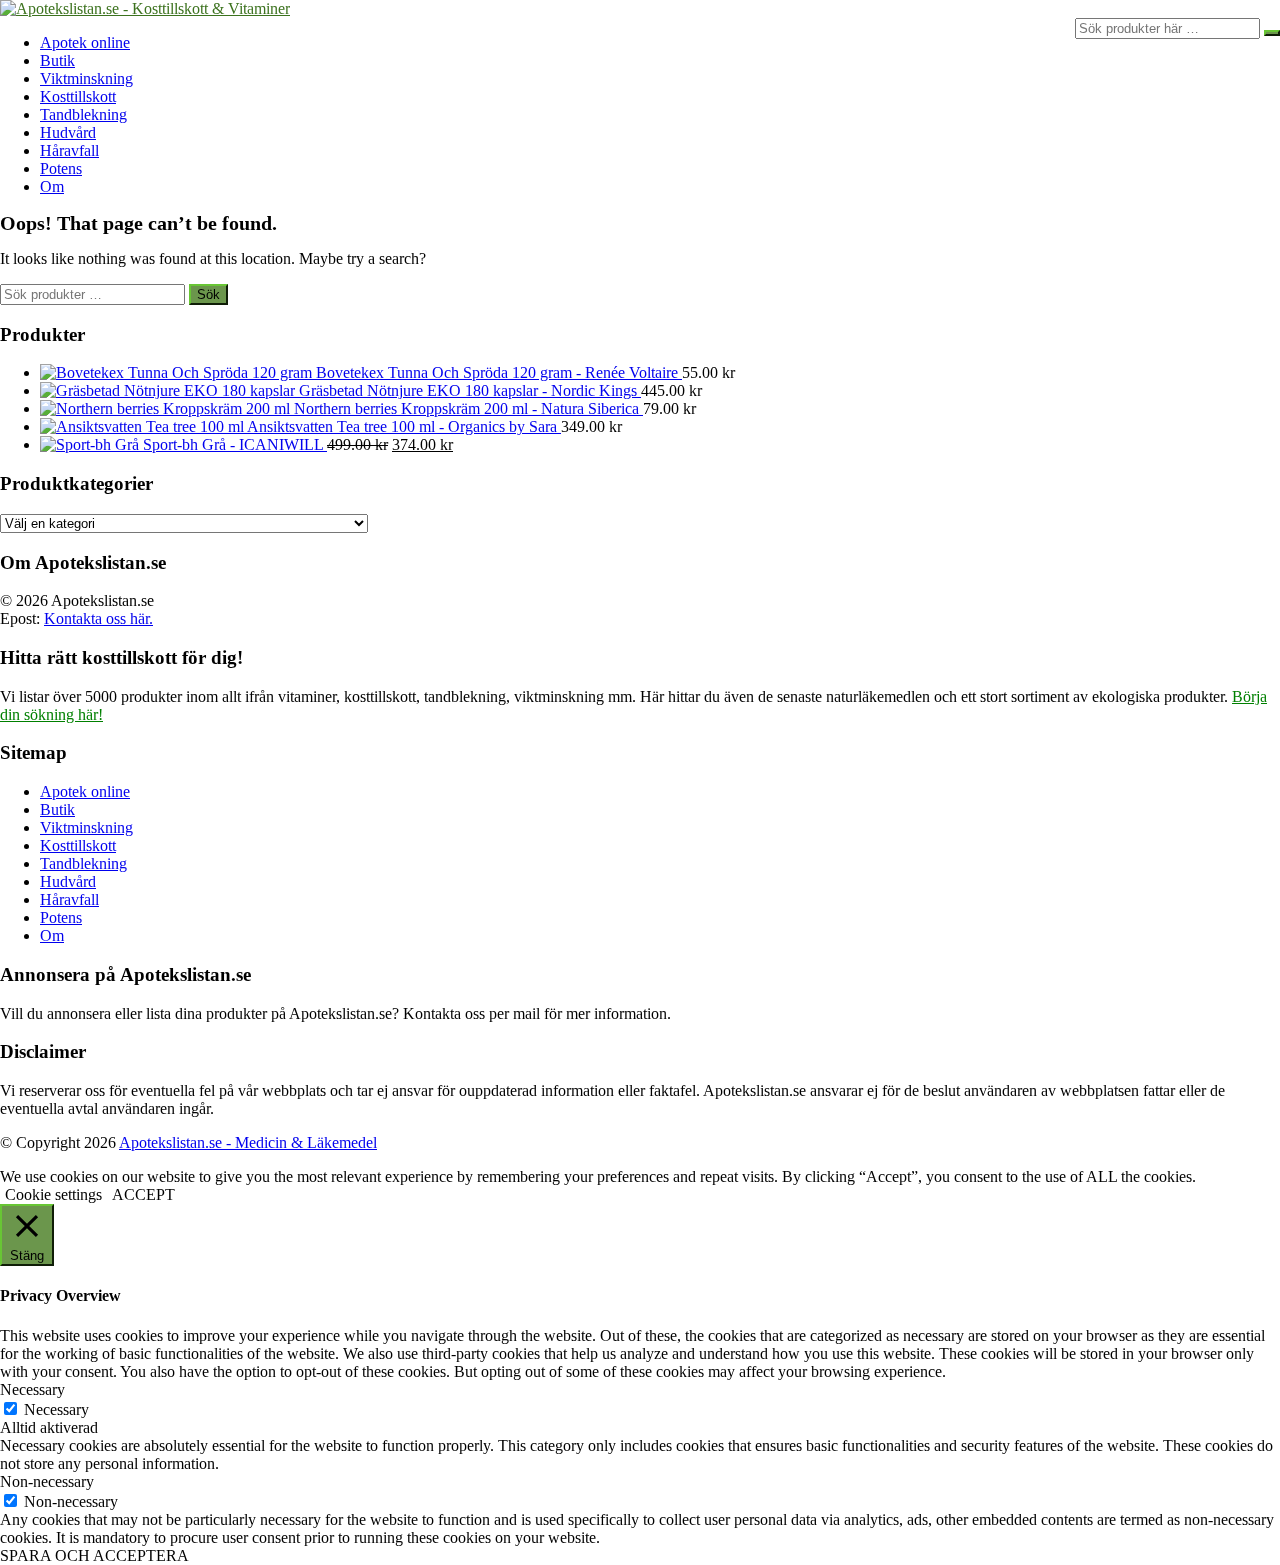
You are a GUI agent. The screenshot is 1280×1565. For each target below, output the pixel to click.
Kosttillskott (78, 96)
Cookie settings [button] (53, 1194)
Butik (57, 60)
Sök (208, 294)
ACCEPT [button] (143, 1194)
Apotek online (85, 42)
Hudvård (68, 132)
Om (52, 186)
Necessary (56, 1409)
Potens (61, 168)
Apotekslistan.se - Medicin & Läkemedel (248, 1142)
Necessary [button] (32, 1389)
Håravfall (69, 150)
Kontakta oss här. (98, 618)
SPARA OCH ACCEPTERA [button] (94, 1555)
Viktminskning (86, 78)
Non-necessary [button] (47, 1481)
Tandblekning (83, 114)
